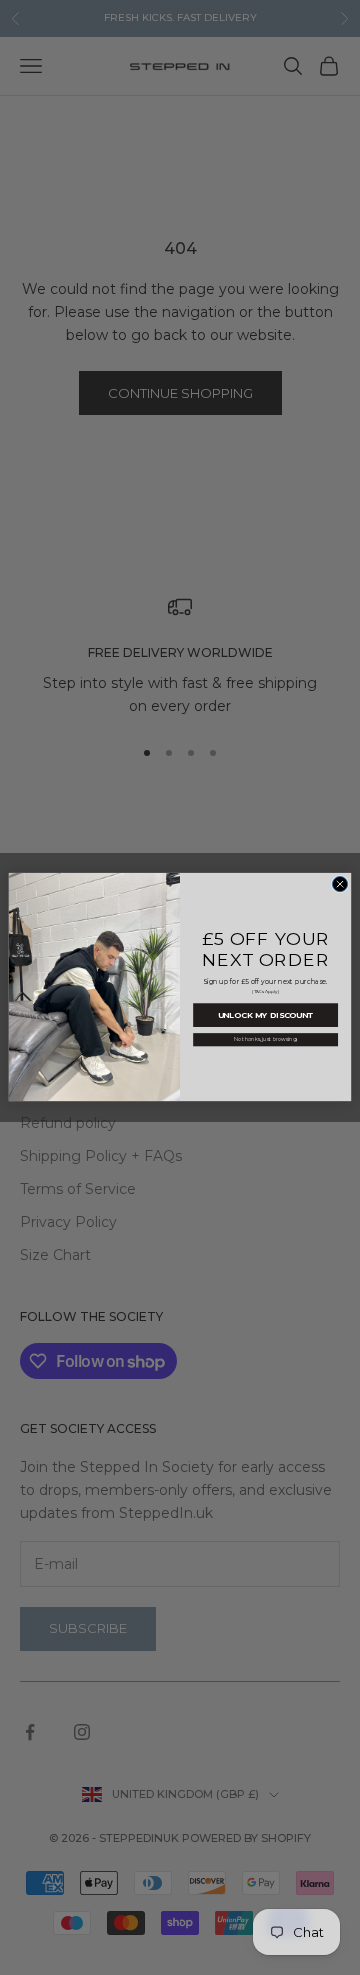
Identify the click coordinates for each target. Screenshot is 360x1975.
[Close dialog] (339, 884)
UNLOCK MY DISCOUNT (266, 1016)
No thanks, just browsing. (265, 1040)
